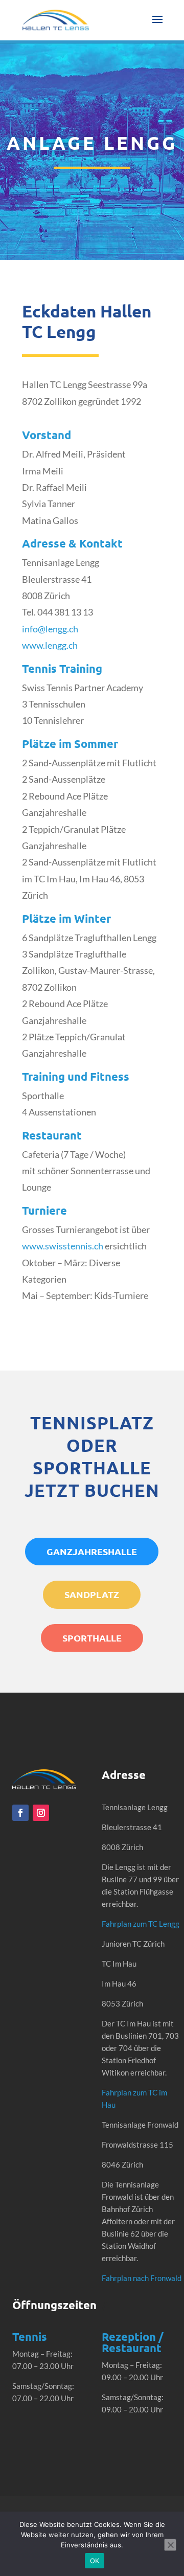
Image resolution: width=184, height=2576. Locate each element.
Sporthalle (92, 1638)
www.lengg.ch (50, 645)
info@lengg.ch (50, 629)
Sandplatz (92, 1594)
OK (95, 2561)
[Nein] (170, 2545)
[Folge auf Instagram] (41, 1813)
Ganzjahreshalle (92, 1551)
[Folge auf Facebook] (20, 1813)
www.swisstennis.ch (63, 1246)
